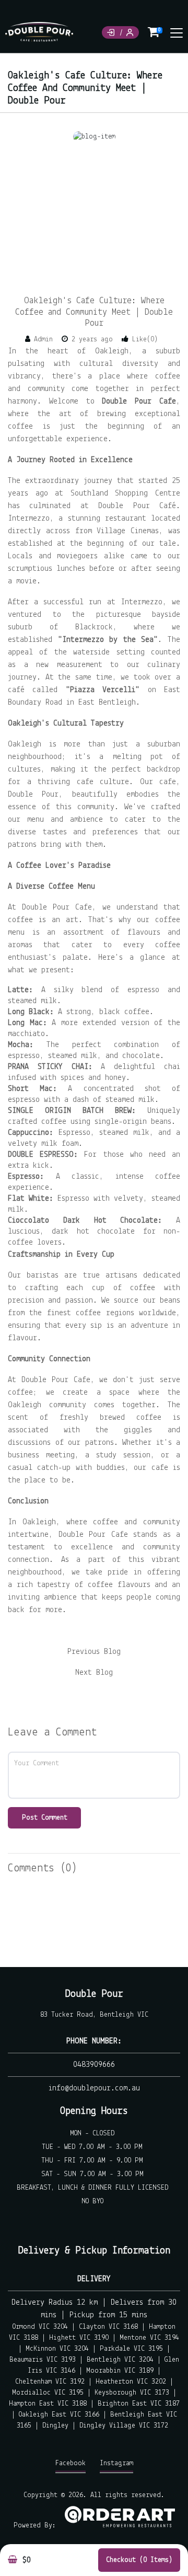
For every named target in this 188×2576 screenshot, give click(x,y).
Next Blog (94, 1673)
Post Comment (45, 1818)
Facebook (70, 2463)
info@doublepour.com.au (94, 2088)
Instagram (116, 2463)
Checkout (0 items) (139, 2560)
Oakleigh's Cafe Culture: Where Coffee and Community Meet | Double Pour (94, 312)
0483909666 (94, 2065)
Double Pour (94, 1994)
